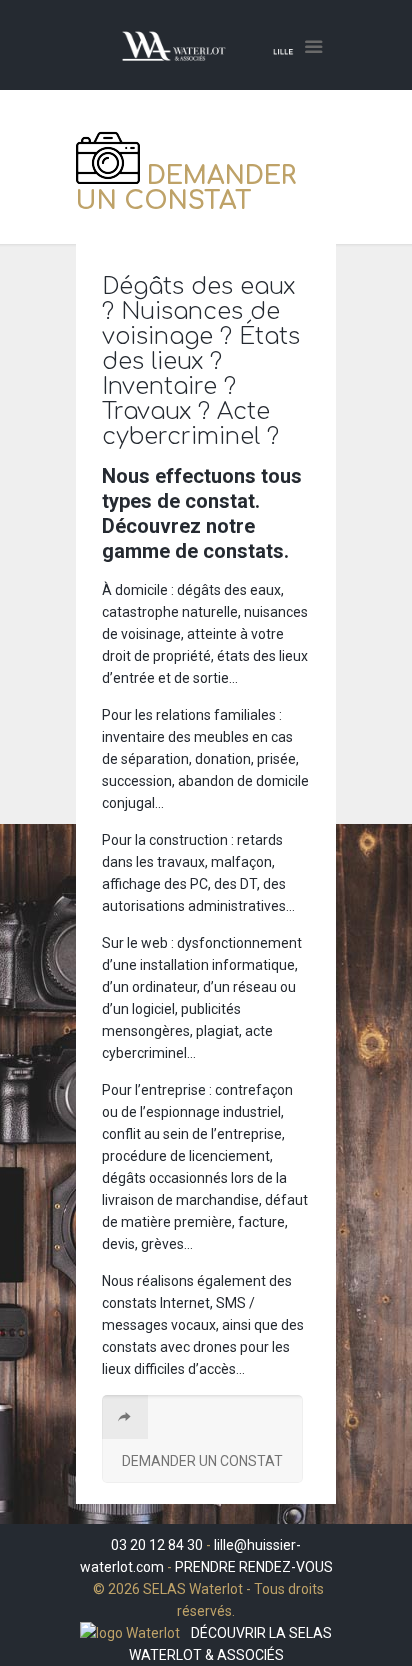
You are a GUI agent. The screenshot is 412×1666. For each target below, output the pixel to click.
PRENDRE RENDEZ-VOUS (254, 1567)
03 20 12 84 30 (157, 1545)
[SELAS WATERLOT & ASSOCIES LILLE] (206, 50)
